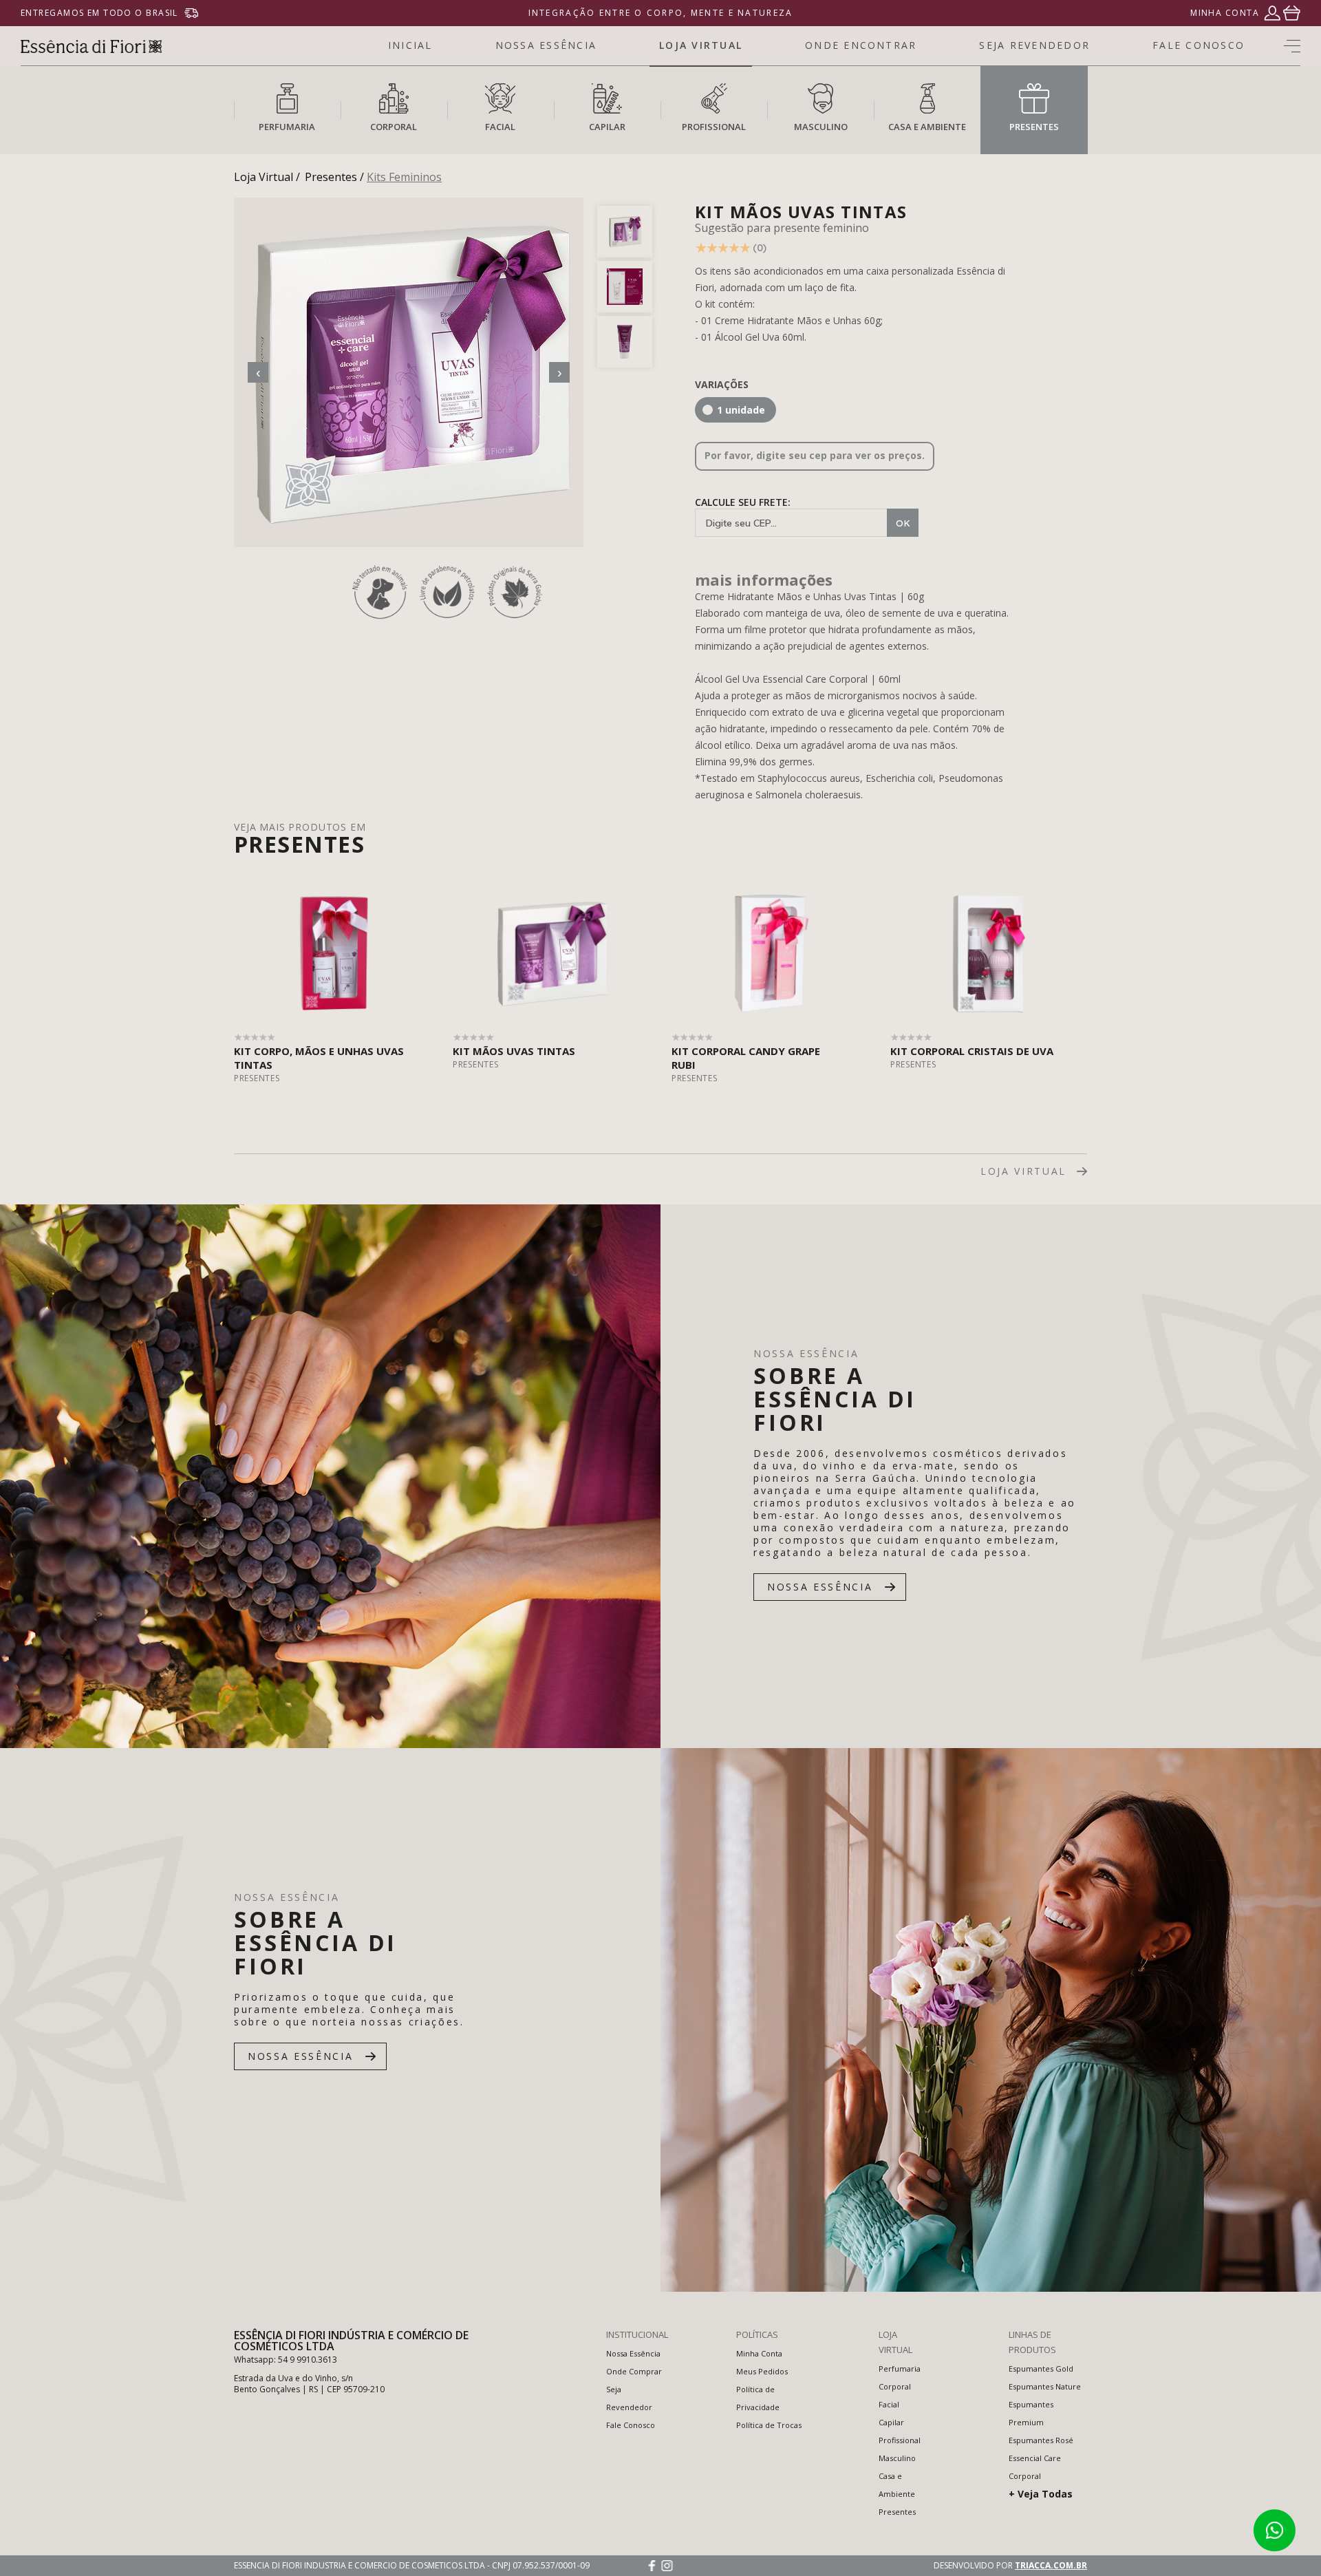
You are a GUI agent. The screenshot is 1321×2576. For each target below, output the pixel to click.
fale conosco (1199, 45)
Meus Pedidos (762, 2371)
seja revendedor (1034, 45)
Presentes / (334, 177)
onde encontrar (861, 45)
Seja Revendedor (629, 2398)
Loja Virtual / (267, 177)
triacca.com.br (1051, 2565)
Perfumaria (900, 2369)
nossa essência (546, 45)
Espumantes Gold (1041, 2369)
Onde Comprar (634, 2371)
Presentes (897, 2512)
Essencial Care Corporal (1035, 2467)
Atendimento (1274, 2531)
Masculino (897, 2458)
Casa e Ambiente (897, 2485)
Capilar (891, 2422)
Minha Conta (759, 2353)
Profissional (900, 2440)
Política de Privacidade (758, 2398)
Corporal (895, 2386)
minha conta (1225, 13)
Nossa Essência (633, 2353)
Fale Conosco (631, 2425)
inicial (410, 45)
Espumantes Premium (1031, 2413)
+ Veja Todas (1041, 2494)
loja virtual (701, 45)
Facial (889, 2404)
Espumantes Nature (1045, 2386)
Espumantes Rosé (1041, 2440)
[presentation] (258, 372)
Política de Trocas (769, 2425)
